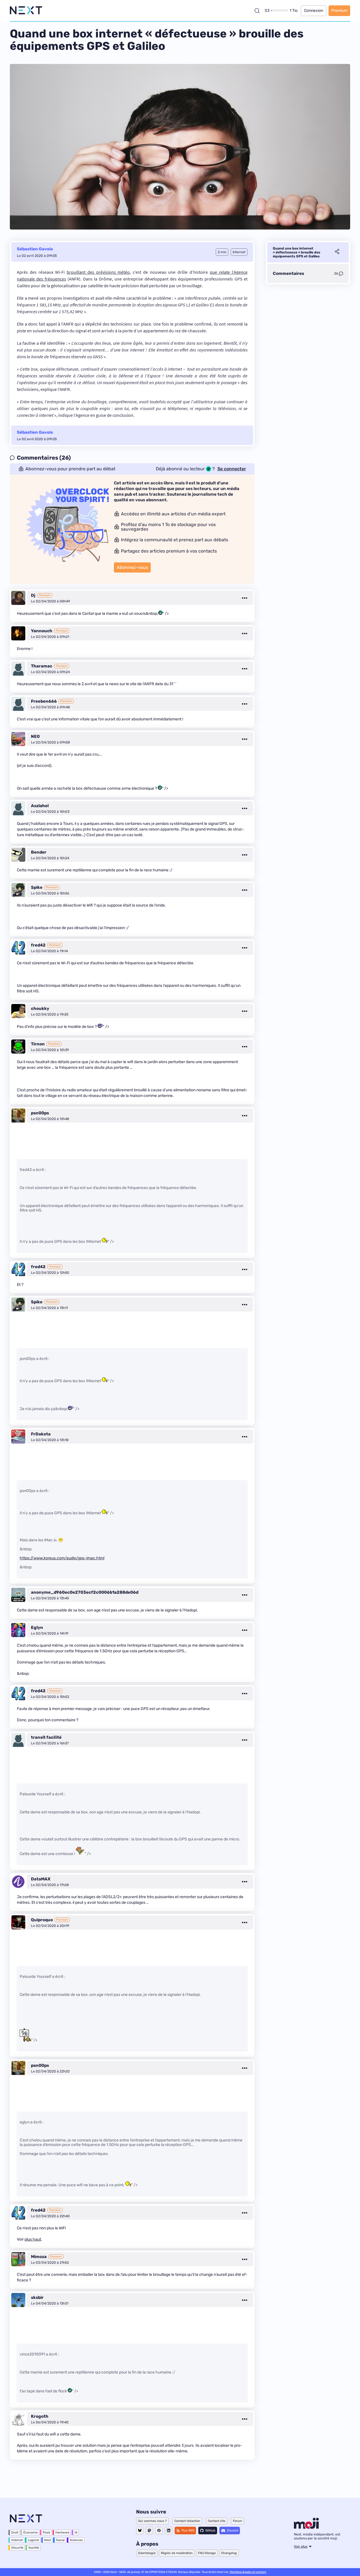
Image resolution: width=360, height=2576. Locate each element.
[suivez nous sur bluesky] (140, 2531)
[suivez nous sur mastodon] (149, 2531)
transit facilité (46, 1737)
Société (34, 2548)
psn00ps (40, 1113)
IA (76, 2532)
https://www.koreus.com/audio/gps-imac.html (62, 1558)
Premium (339, 11)
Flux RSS (188, 2531)
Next (48, 2540)
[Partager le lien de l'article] (337, 252)
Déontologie (147, 2553)
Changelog (229, 2553)
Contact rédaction (187, 2521)
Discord (233, 2531)
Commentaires (288, 273)
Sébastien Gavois (35, 249)
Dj (33, 595)
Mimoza (39, 2257)
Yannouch (42, 631)
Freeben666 (44, 701)
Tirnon (38, 1044)
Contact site (217, 2521)
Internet (17, 2540)
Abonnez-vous (132, 567)
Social (60, 2540)
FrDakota (41, 1434)
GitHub (210, 2531)
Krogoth (40, 2416)
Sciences (76, 2540)
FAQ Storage (207, 2553)
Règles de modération (177, 2553)
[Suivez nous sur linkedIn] (169, 2531)
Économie (31, 2532)
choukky (40, 1008)
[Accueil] (26, 11)
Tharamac (42, 666)
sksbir (37, 2297)
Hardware (62, 2532)
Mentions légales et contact (248, 2572)
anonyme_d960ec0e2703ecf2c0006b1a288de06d (85, 1592)
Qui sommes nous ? (152, 2521)
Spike (37, 887)
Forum (238, 2521)
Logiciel (33, 2540)
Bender (39, 852)
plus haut (33, 2239)
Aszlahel (40, 806)
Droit (15, 2532)
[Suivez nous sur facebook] (159, 2531)
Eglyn (37, 1627)
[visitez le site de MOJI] (306, 2527)
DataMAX (41, 1879)
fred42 (38, 945)
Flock (47, 2532)
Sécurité (17, 2548)
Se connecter (232, 469)
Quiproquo (42, 1920)
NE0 (35, 736)
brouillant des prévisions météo (98, 272)
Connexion (314, 11)
